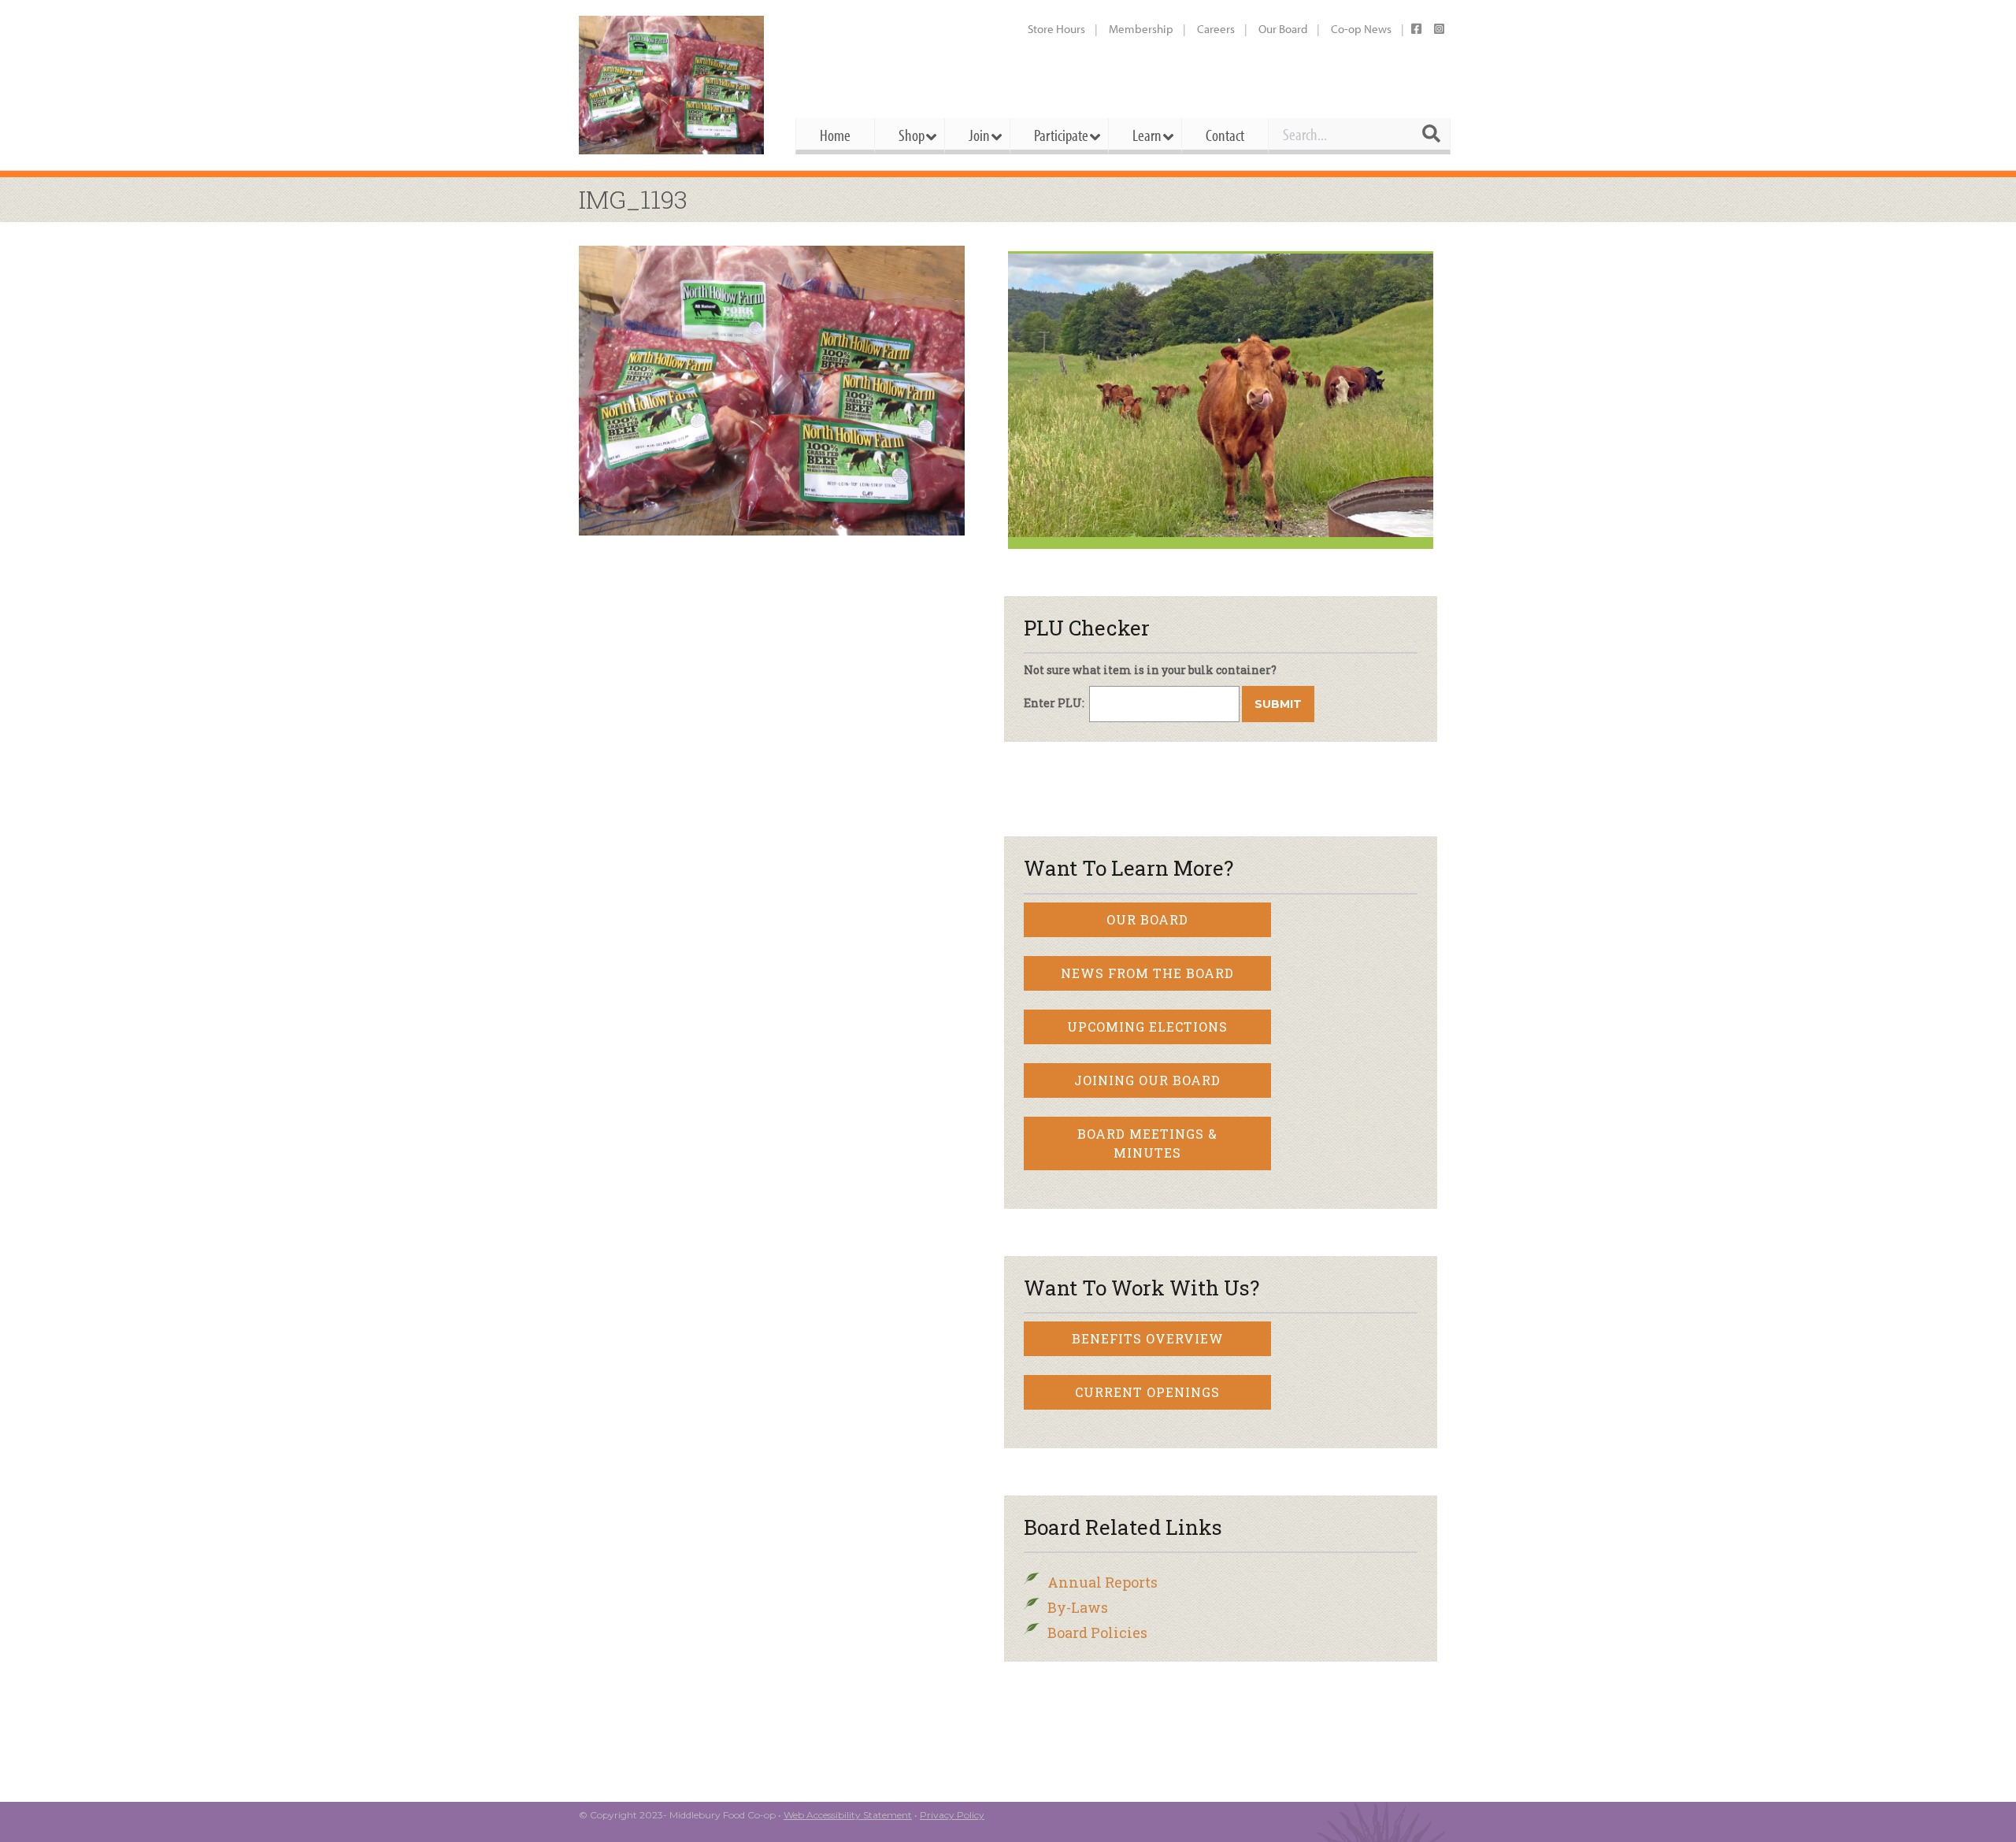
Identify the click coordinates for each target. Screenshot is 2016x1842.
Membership (1141, 29)
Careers (1216, 29)
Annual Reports (1102, 1582)
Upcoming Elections (1147, 1027)
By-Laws (1078, 1607)
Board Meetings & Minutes (1147, 1143)
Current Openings (1147, 1392)
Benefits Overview (1148, 1338)
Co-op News (1361, 29)
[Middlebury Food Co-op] (673, 85)
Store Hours (1056, 29)
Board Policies (1097, 1633)
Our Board (1283, 29)
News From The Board (1147, 973)
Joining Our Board (1147, 1080)
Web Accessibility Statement (848, 1815)
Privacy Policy (952, 1815)
